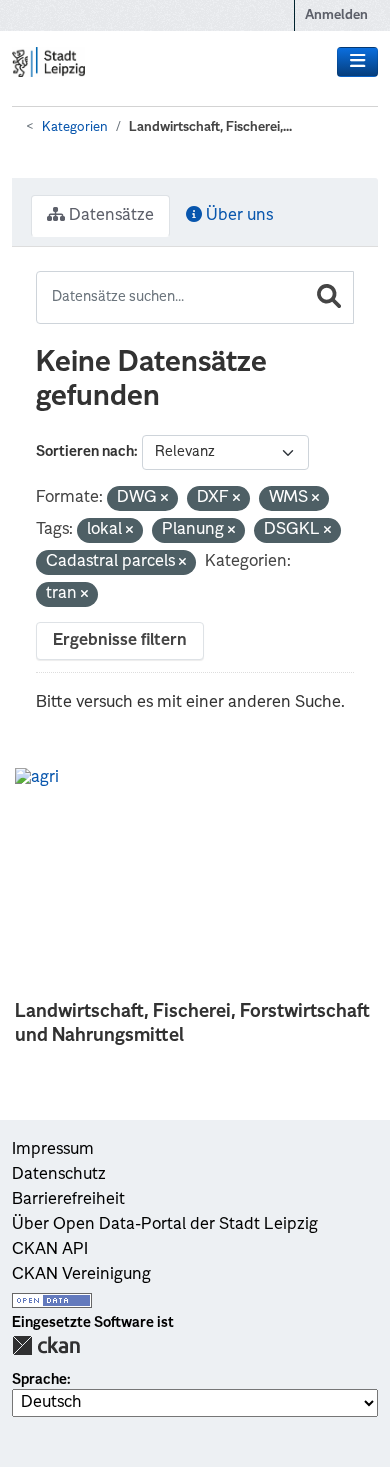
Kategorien (75, 127)
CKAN (46, 1345)
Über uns (237, 216)
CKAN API (50, 1250)
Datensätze (109, 216)
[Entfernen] (164, 499)
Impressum (53, 1150)
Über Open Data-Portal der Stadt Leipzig (165, 1225)
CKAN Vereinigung (81, 1275)
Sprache (39, 1380)
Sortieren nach (85, 452)
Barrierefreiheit (68, 1200)
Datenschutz (59, 1175)
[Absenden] (329, 297)
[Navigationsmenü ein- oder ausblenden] (357, 62)
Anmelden (336, 15)
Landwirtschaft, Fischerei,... (210, 127)
